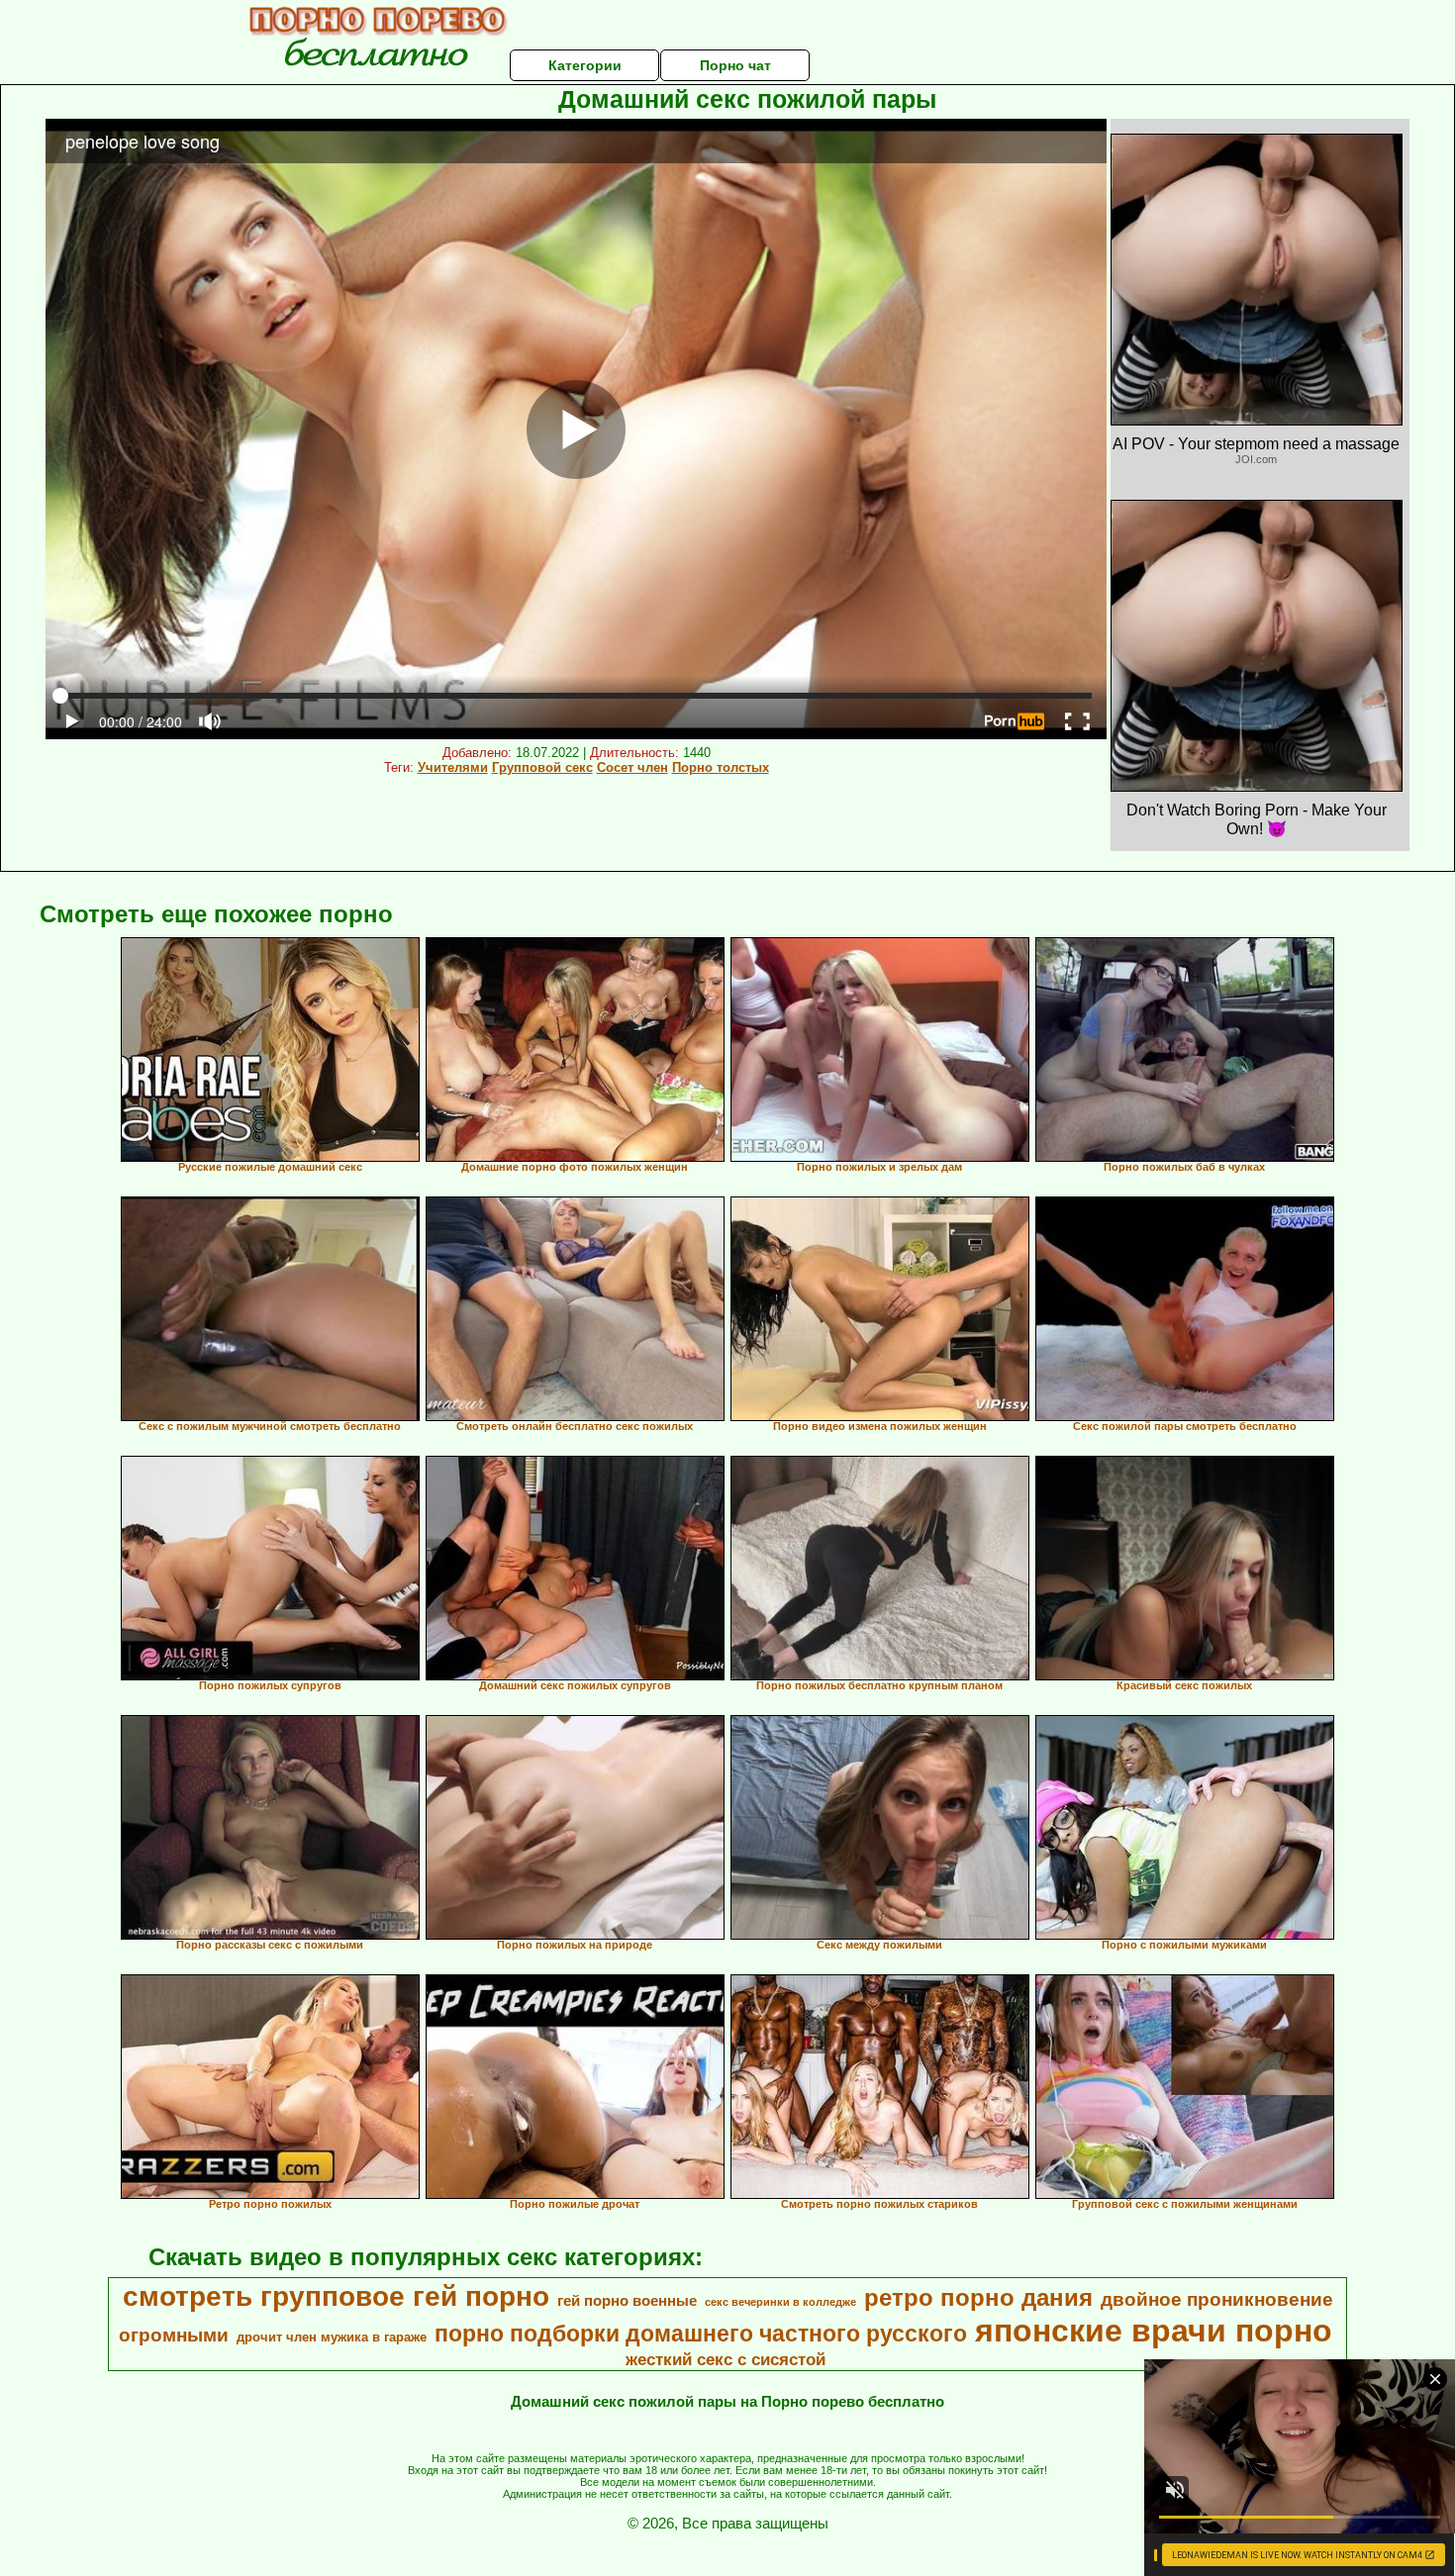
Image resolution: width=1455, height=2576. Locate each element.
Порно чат (735, 65)
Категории (585, 65)
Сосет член (632, 767)
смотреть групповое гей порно (336, 2296)
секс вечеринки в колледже (780, 2302)
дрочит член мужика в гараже (332, 2337)
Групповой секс (542, 767)
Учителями (453, 767)
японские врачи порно (1154, 2331)
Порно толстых (721, 767)
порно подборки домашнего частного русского (701, 2334)
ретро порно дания (978, 2297)
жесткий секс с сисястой (726, 2359)
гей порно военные (627, 2301)
